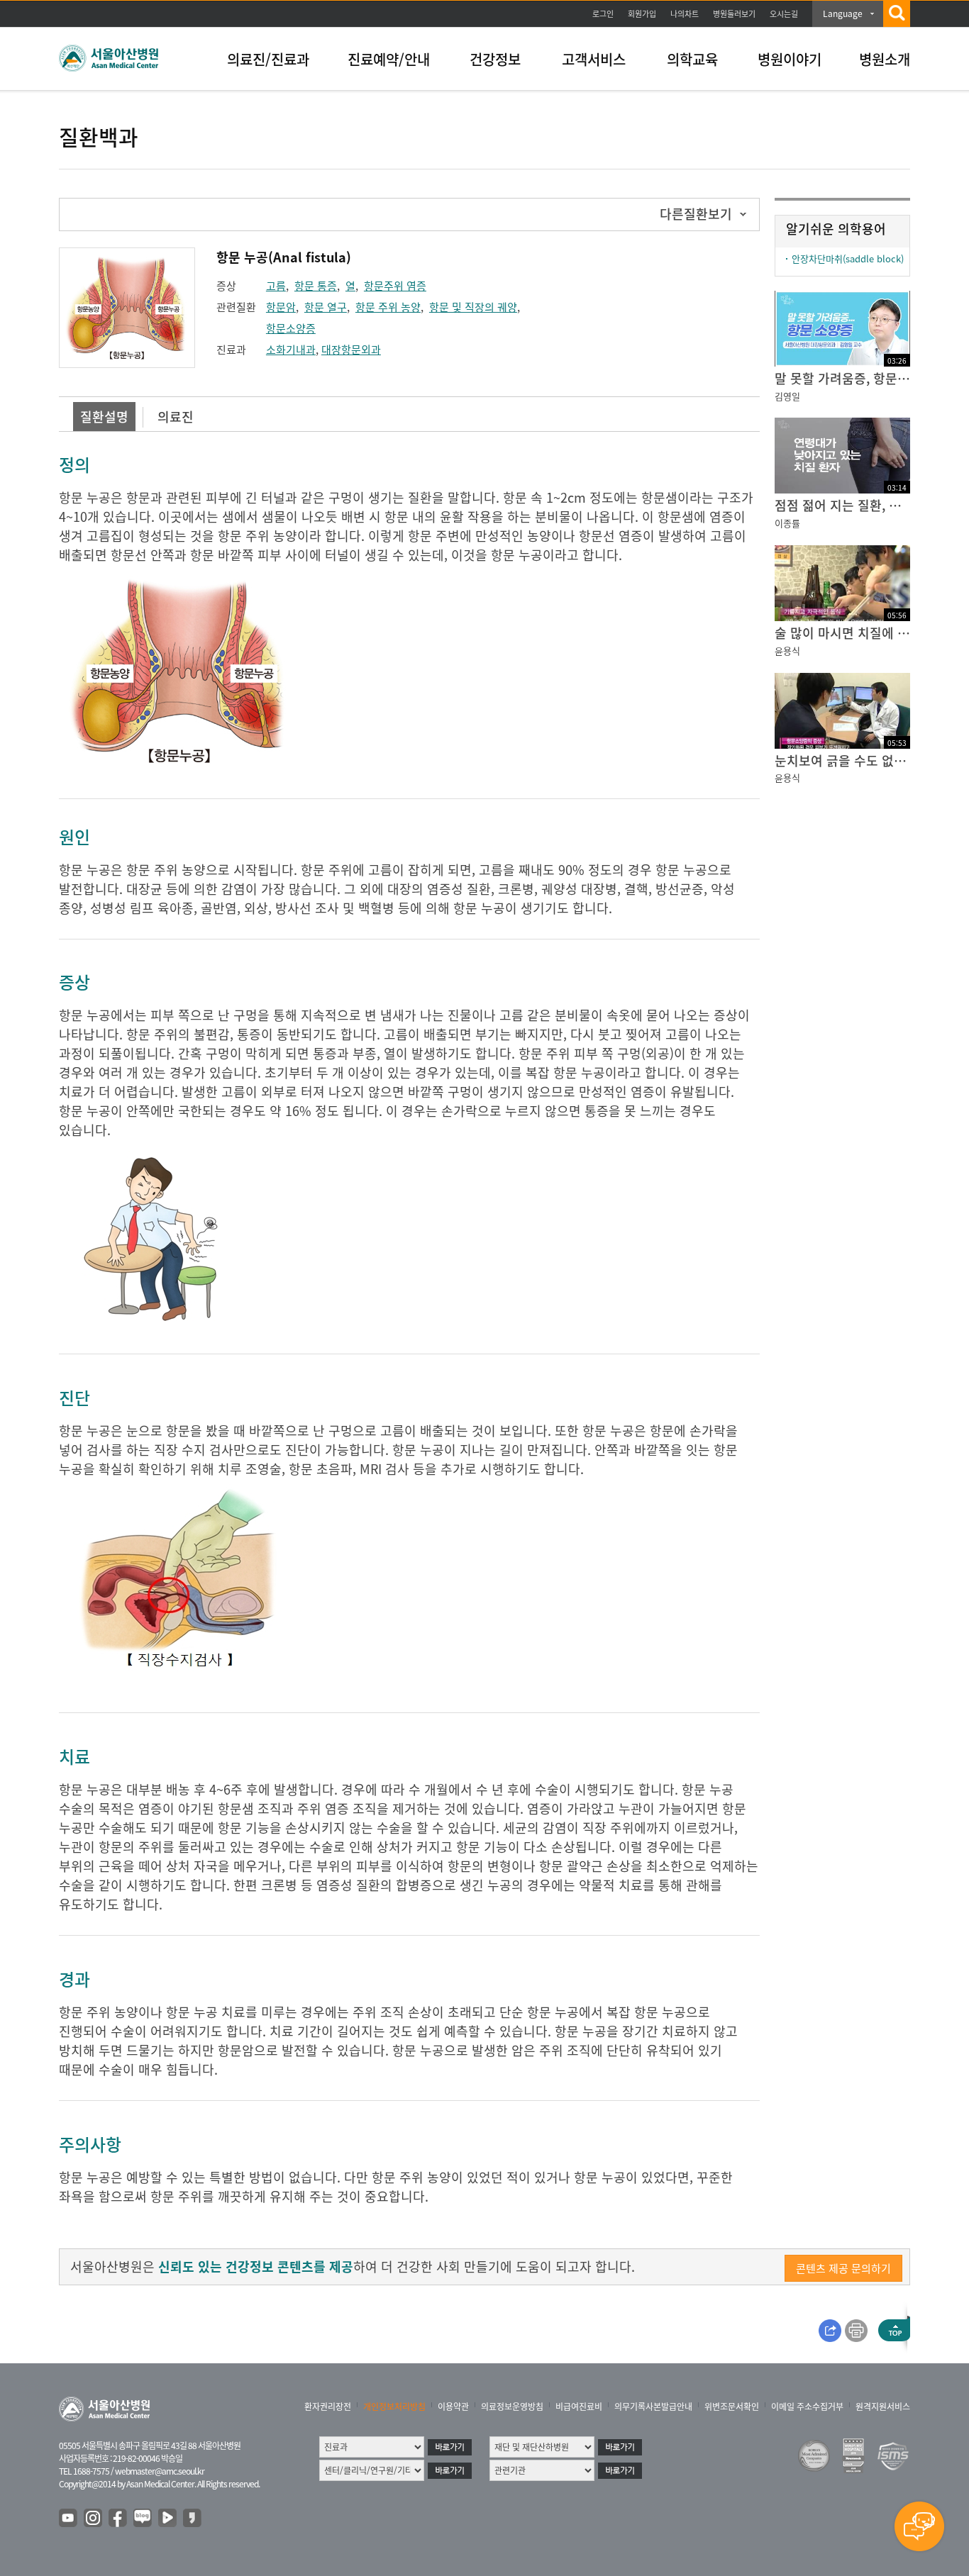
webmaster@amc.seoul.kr (160, 2471)
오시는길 (784, 14)
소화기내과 (291, 350)
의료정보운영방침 (512, 2407)
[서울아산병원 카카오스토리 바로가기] (193, 2519)
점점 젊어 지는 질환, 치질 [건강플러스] (842, 505)
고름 (276, 286)
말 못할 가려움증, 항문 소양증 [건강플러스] (842, 378)
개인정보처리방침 (394, 2407)
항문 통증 (316, 286)
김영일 (787, 396)
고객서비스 (594, 59)
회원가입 (642, 14)
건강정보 (495, 59)
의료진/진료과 (268, 59)
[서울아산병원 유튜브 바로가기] (69, 2519)
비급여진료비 (579, 2407)
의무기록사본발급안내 (653, 2407)
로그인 (603, 14)
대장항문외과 (351, 350)
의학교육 (692, 59)
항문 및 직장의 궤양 (473, 307)
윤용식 (787, 651)
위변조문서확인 (732, 2407)
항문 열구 (326, 307)
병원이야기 (790, 59)
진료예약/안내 (389, 59)
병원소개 (885, 59)
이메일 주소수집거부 (807, 2407)
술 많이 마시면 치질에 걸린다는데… (842, 633)
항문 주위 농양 (388, 307)
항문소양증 (291, 328)
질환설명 (104, 417)
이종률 (787, 523)
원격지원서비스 (883, 2407)
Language (843, 13)
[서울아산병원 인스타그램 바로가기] (94, 2519)
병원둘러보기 (734, 14)
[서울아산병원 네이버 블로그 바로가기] (143, 2519)
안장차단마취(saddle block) (848, 258)
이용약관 (453, 2407)
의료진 (176, 417)
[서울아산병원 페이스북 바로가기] (118, 2519)
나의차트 (685, 14)
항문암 (281, 307)
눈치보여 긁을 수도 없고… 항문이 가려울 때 (842, 760)
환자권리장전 (328, 2407)
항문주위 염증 (395, 286)
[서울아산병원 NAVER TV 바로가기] (168, 2519)
